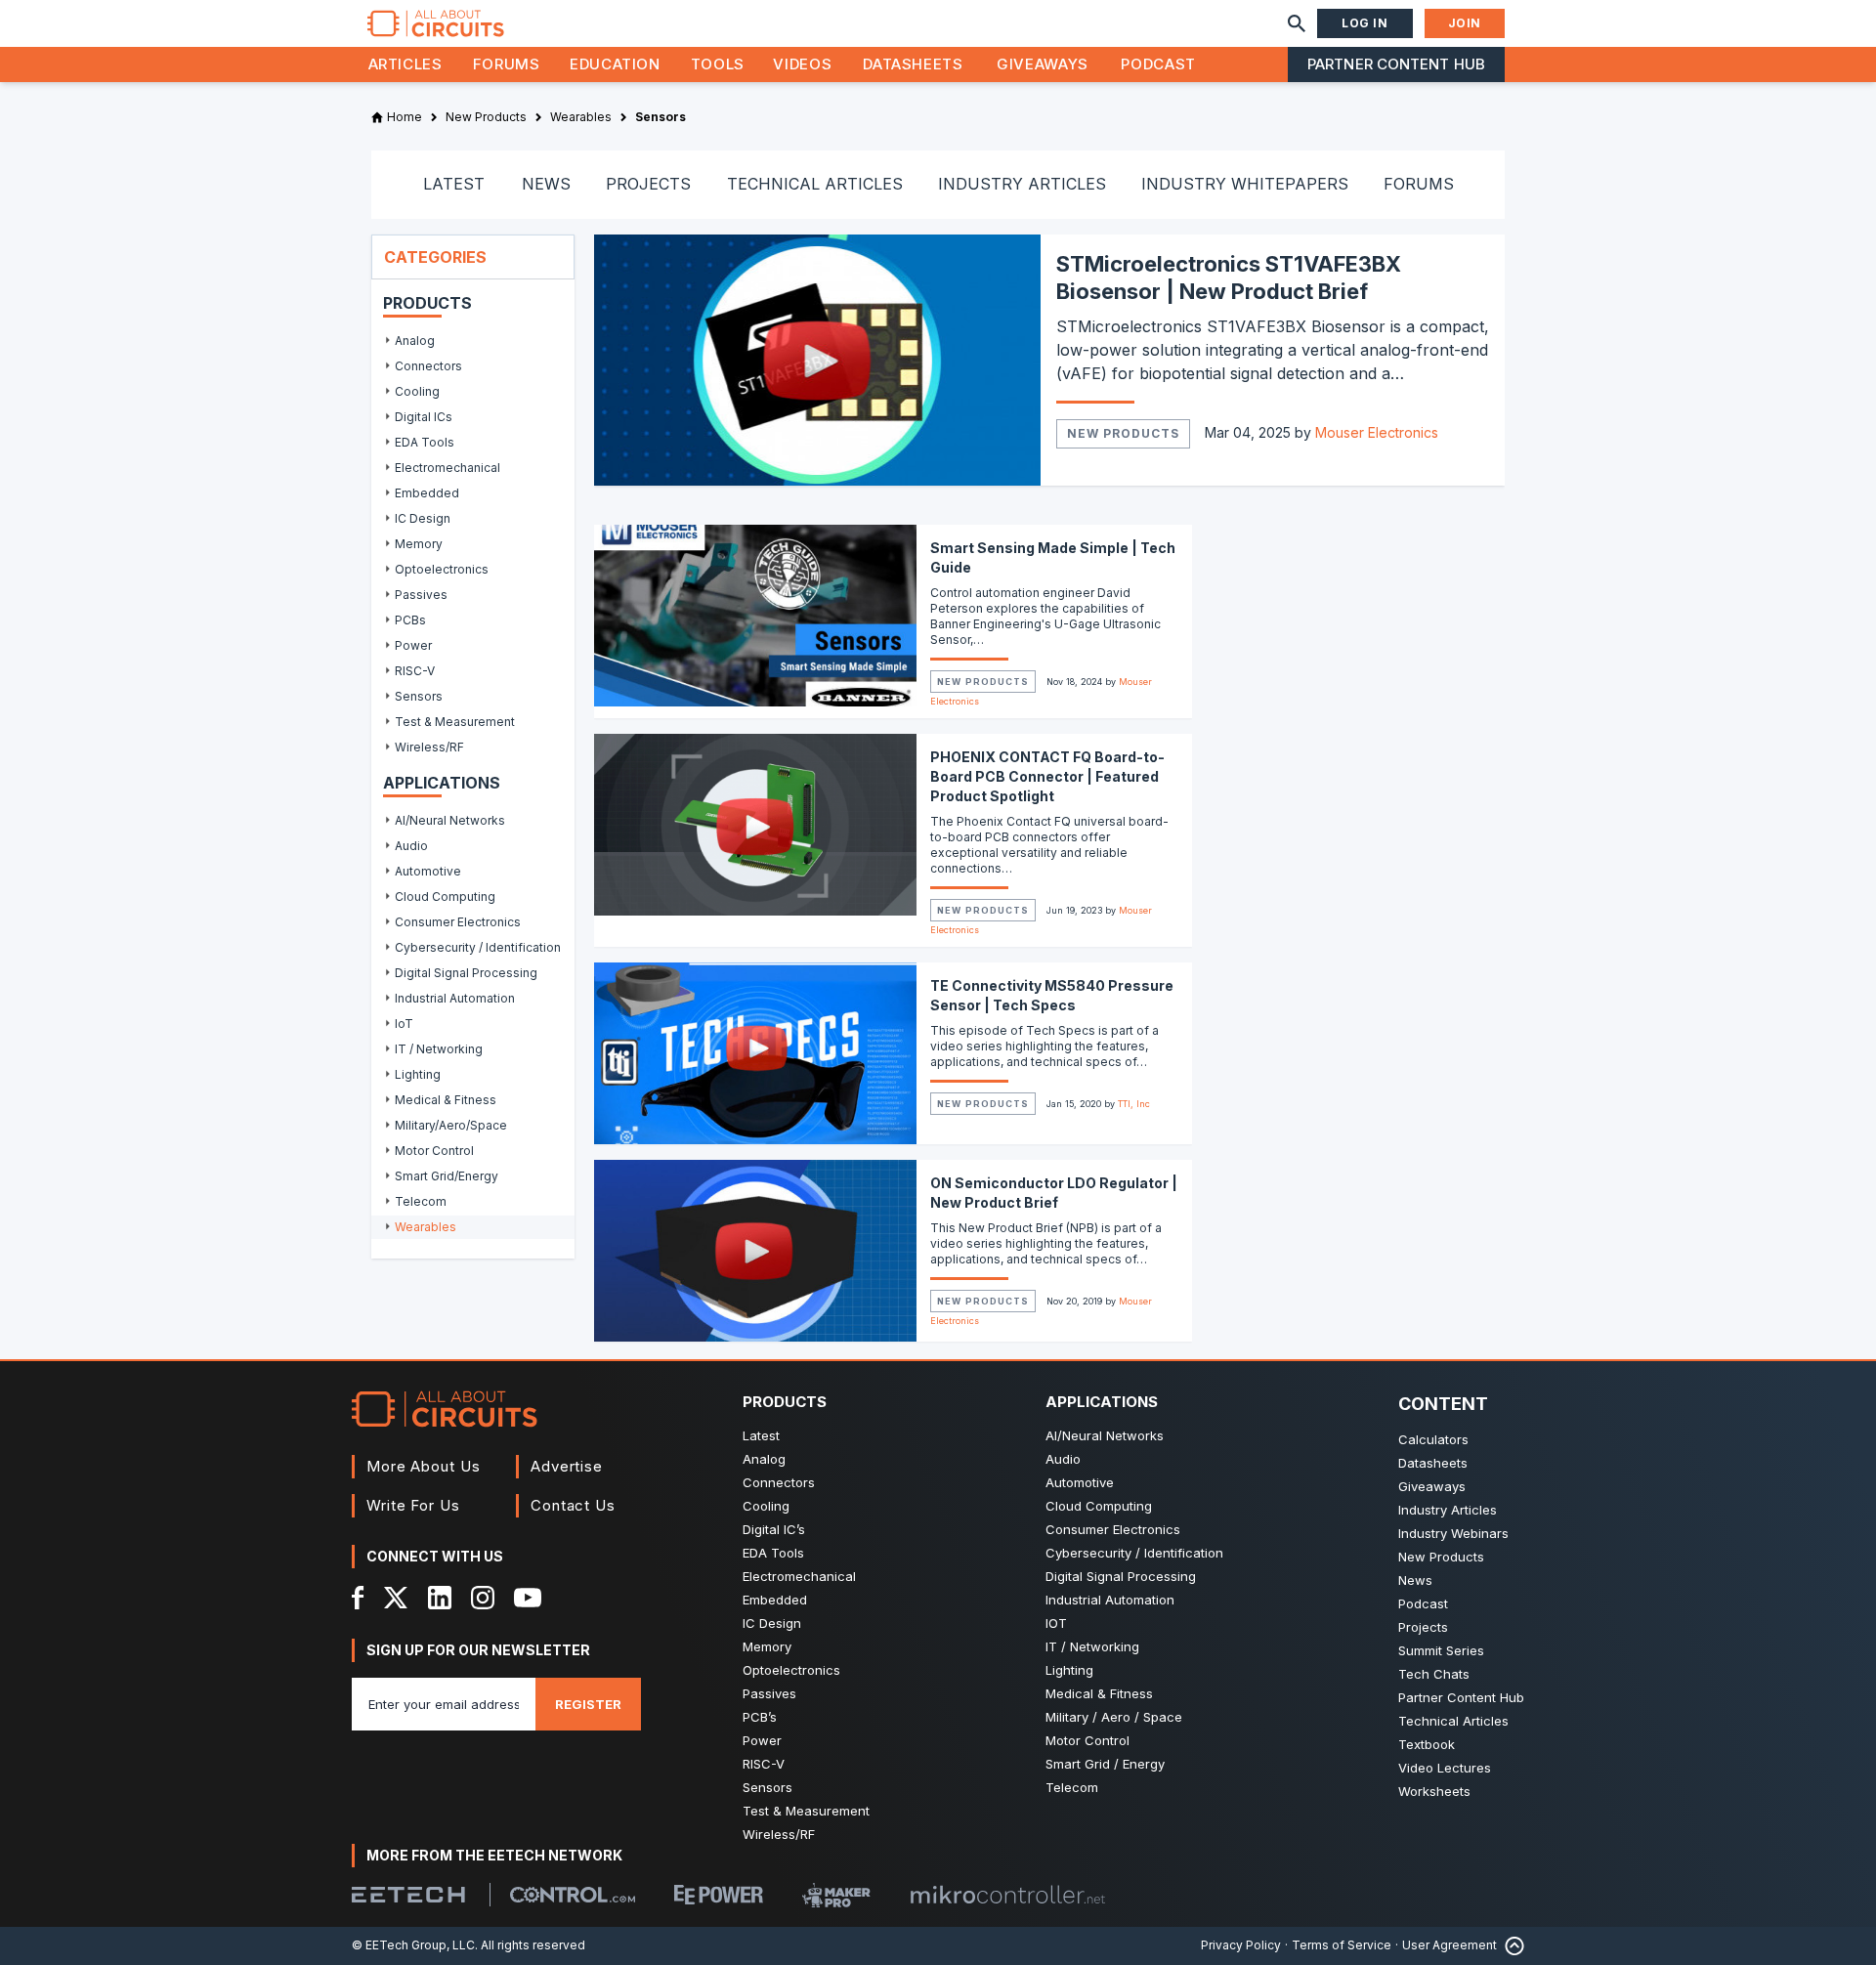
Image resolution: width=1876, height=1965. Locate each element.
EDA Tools (773, 1553)
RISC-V (764, 1764)
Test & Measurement (806, 1811)
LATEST (454, 184)
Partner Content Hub (1396, 64)
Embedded (775, 1600)
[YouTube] (528, 1598)
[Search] (1297, 23)
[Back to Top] (1511, 1946)
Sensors (767, 1787)
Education (615, 64)
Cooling (766, 1506)
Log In (1365, 23)
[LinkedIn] (440, 1598)
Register (588, 1704)
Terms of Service (1342, 1945)
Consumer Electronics (1113, 1529)
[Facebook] (358, 1598)
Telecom (1072, 1787)
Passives (769, 1693)
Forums (507, 64)
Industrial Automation (1110, 1600)
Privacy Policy (1241, 1945)
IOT (1056, 1623)
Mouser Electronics (1377, 432)
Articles (405, 64)
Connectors (779, 1482)
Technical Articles (1453, 1721)
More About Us (424, 1466)
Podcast (1158, 64)
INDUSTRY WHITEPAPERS (1245, 184)
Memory (767, 1646)
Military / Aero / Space (1114, 1717)
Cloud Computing (1099, 1506)
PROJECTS (648, 184)
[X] (396, 1598)
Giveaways (1043, 64)
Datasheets (913, 64)
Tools (718, 64)
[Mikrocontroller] (1007, 1895)
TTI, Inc (1134, 1104)
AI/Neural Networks (1105, 1435)
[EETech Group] (408, 1895)
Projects (1423, 1627)
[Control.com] (573, 1895)
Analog (764, 1459)
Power (762, 1740)
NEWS (546, 184)
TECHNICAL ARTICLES (815, 184)
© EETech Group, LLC (413, 1945)
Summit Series (1441, 1650)
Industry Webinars (1453, 1533)
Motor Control (1087, 1740)
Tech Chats (1434, 1674)
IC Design (772, 1623)
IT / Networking (1092, 1646)
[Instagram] (483, 1598)
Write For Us (413, 1505)
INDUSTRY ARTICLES (1022, 184)
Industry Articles (1448, 1510)
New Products (1123, 433)
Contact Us (573, 1505)
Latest (761, 1435)
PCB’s (760, 1717)
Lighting (1069, 1670)
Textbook (1427, 1744)
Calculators (1433, 1439)
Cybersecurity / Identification (1134, 1553)
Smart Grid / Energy (1105, 1764)
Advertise (567, 1466)
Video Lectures (1445, 1768)
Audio (1063, 1459)
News (1415, 1580)
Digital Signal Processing (1121, 1576)
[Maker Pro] (836, 1895)
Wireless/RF (779, 1834)
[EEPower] (719, 1895)
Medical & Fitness (1099, 1693)
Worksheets (1434, 1791)
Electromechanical (799, 1576)
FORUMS (1419, 184)
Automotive (1080, 1482)
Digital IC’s (774, 1529)
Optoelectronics (791, 1670)
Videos (802, 64)
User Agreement (1450, 1945)
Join (1465, 23)
